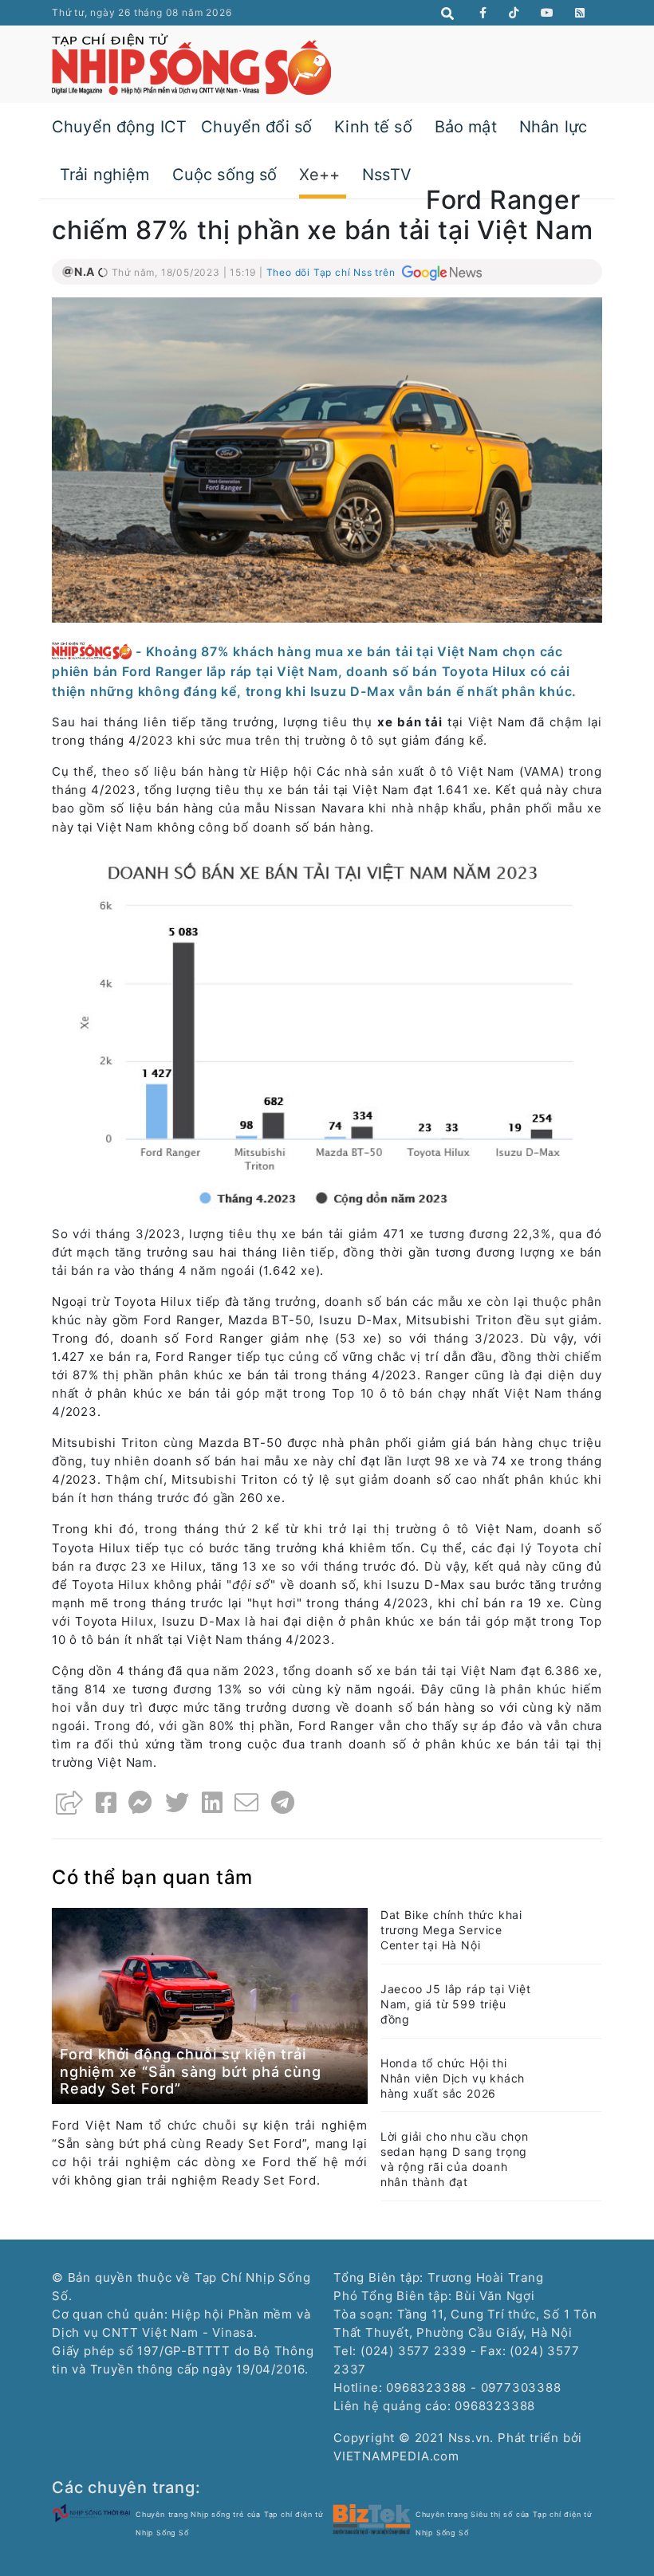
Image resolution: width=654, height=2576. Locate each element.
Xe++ (319, 175)
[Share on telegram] (283, 1803)
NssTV (387, 175)
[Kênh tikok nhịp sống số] (514, 13)
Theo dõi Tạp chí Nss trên (333, 272)
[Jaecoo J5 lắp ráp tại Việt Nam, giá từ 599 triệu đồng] (574, 2000)
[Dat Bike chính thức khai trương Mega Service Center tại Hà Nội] (574, 1926)
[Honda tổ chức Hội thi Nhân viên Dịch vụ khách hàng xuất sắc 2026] (574, 2073)
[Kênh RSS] (580, 13)
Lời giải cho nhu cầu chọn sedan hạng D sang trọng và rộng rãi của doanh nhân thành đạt (455, 2159)
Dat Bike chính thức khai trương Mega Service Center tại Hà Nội (451, 1930)
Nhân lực (553, 127)
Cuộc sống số (225, 175)
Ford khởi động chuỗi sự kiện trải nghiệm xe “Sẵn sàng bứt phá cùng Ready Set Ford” (191, 2071)
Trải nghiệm (105, 175)
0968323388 (495, 2406)
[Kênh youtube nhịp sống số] (548, 13)
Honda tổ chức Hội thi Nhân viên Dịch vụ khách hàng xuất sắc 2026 (453, 2078)
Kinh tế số (373, 127)
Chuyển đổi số (256, 127)
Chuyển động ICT (119, 127)
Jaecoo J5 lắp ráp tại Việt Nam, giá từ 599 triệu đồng (456, 2004)
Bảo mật (466, 127)
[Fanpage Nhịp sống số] (483, 13)
